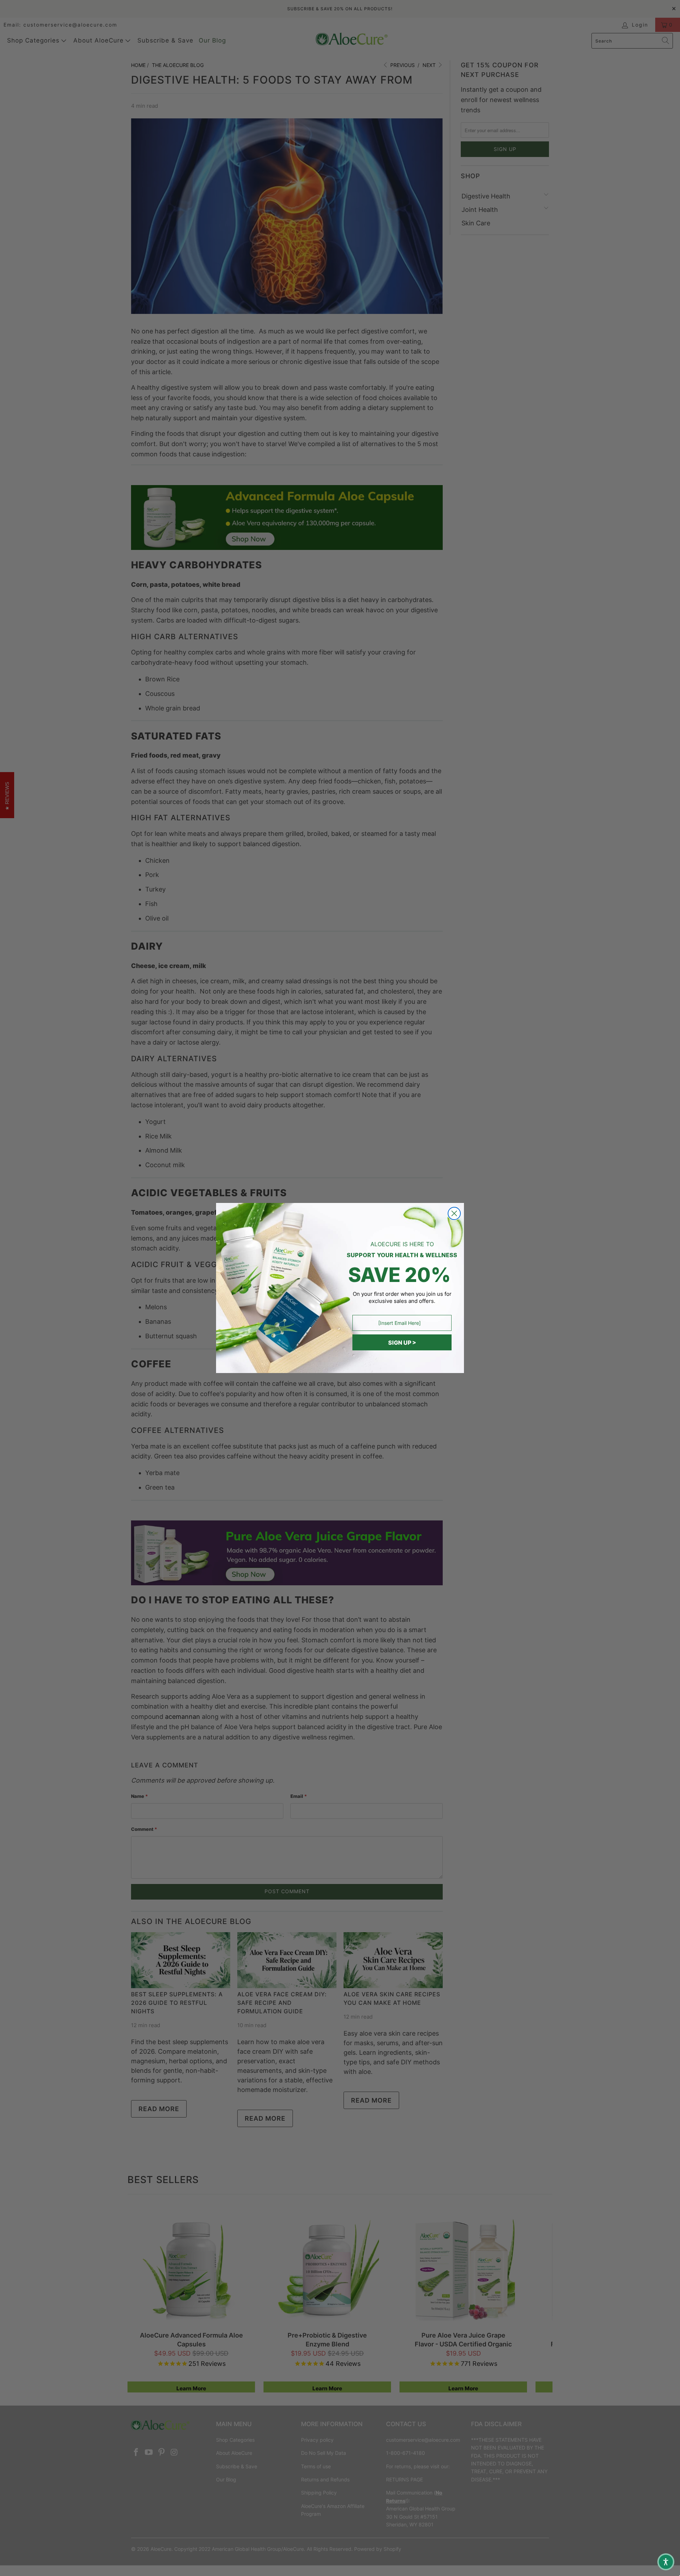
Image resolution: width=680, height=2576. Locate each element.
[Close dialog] (454, 1213)
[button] (666, 2562)
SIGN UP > (402, 1343)
